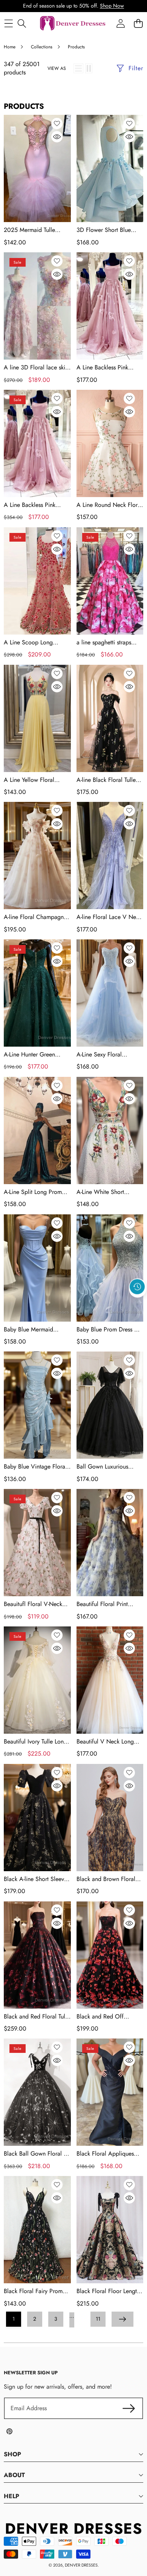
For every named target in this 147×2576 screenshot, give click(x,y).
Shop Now (112, 6)
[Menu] (8, 24)
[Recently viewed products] (137, 1287)
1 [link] (14, 2319)
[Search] (22, 24)
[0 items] (138, 24)
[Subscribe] (129, 2408)
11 (98, 2319)
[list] (78, 68)
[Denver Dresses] (73, 24)
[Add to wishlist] (57, 124)
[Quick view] (57, 137)
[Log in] (120, 24)
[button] (138, 1304)
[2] (89, 68)
